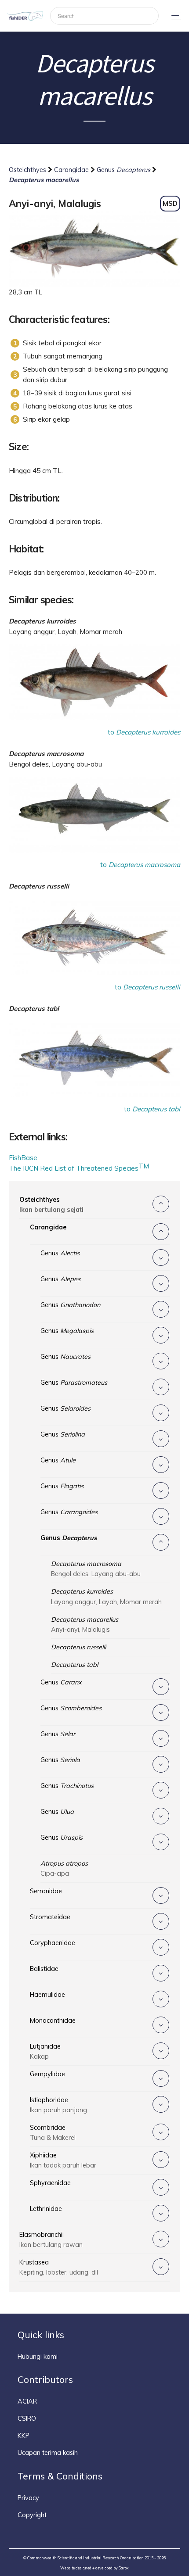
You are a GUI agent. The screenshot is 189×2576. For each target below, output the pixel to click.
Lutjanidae (45, 2051)
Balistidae (44, 1969)
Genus (124, 170)
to (144, 732)
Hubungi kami (38, 2357)
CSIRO (27, 2418)
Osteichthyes (28, 170)
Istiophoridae (58, 2105)
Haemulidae (47, 1995)
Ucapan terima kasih (48, 2453)
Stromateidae (50, 1917)
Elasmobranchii (51, 2240)
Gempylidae (47, 2074)
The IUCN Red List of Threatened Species (74, 1168)
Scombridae (53, 2133)
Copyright (32, 2515)
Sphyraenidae (50, 2183)
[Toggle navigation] (174, 16)
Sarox (124, 2568)
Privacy (28, 2498)
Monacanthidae (53, 2021)
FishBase (23, 1158)
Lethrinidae (46, 2209)
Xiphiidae (63, 2160)
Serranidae (46, 1891)
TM (144, 1166)
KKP (24, 2436)
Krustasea (59, 2267)
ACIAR (27, 2401)
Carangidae (72, 170)
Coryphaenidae (53, 1943)
